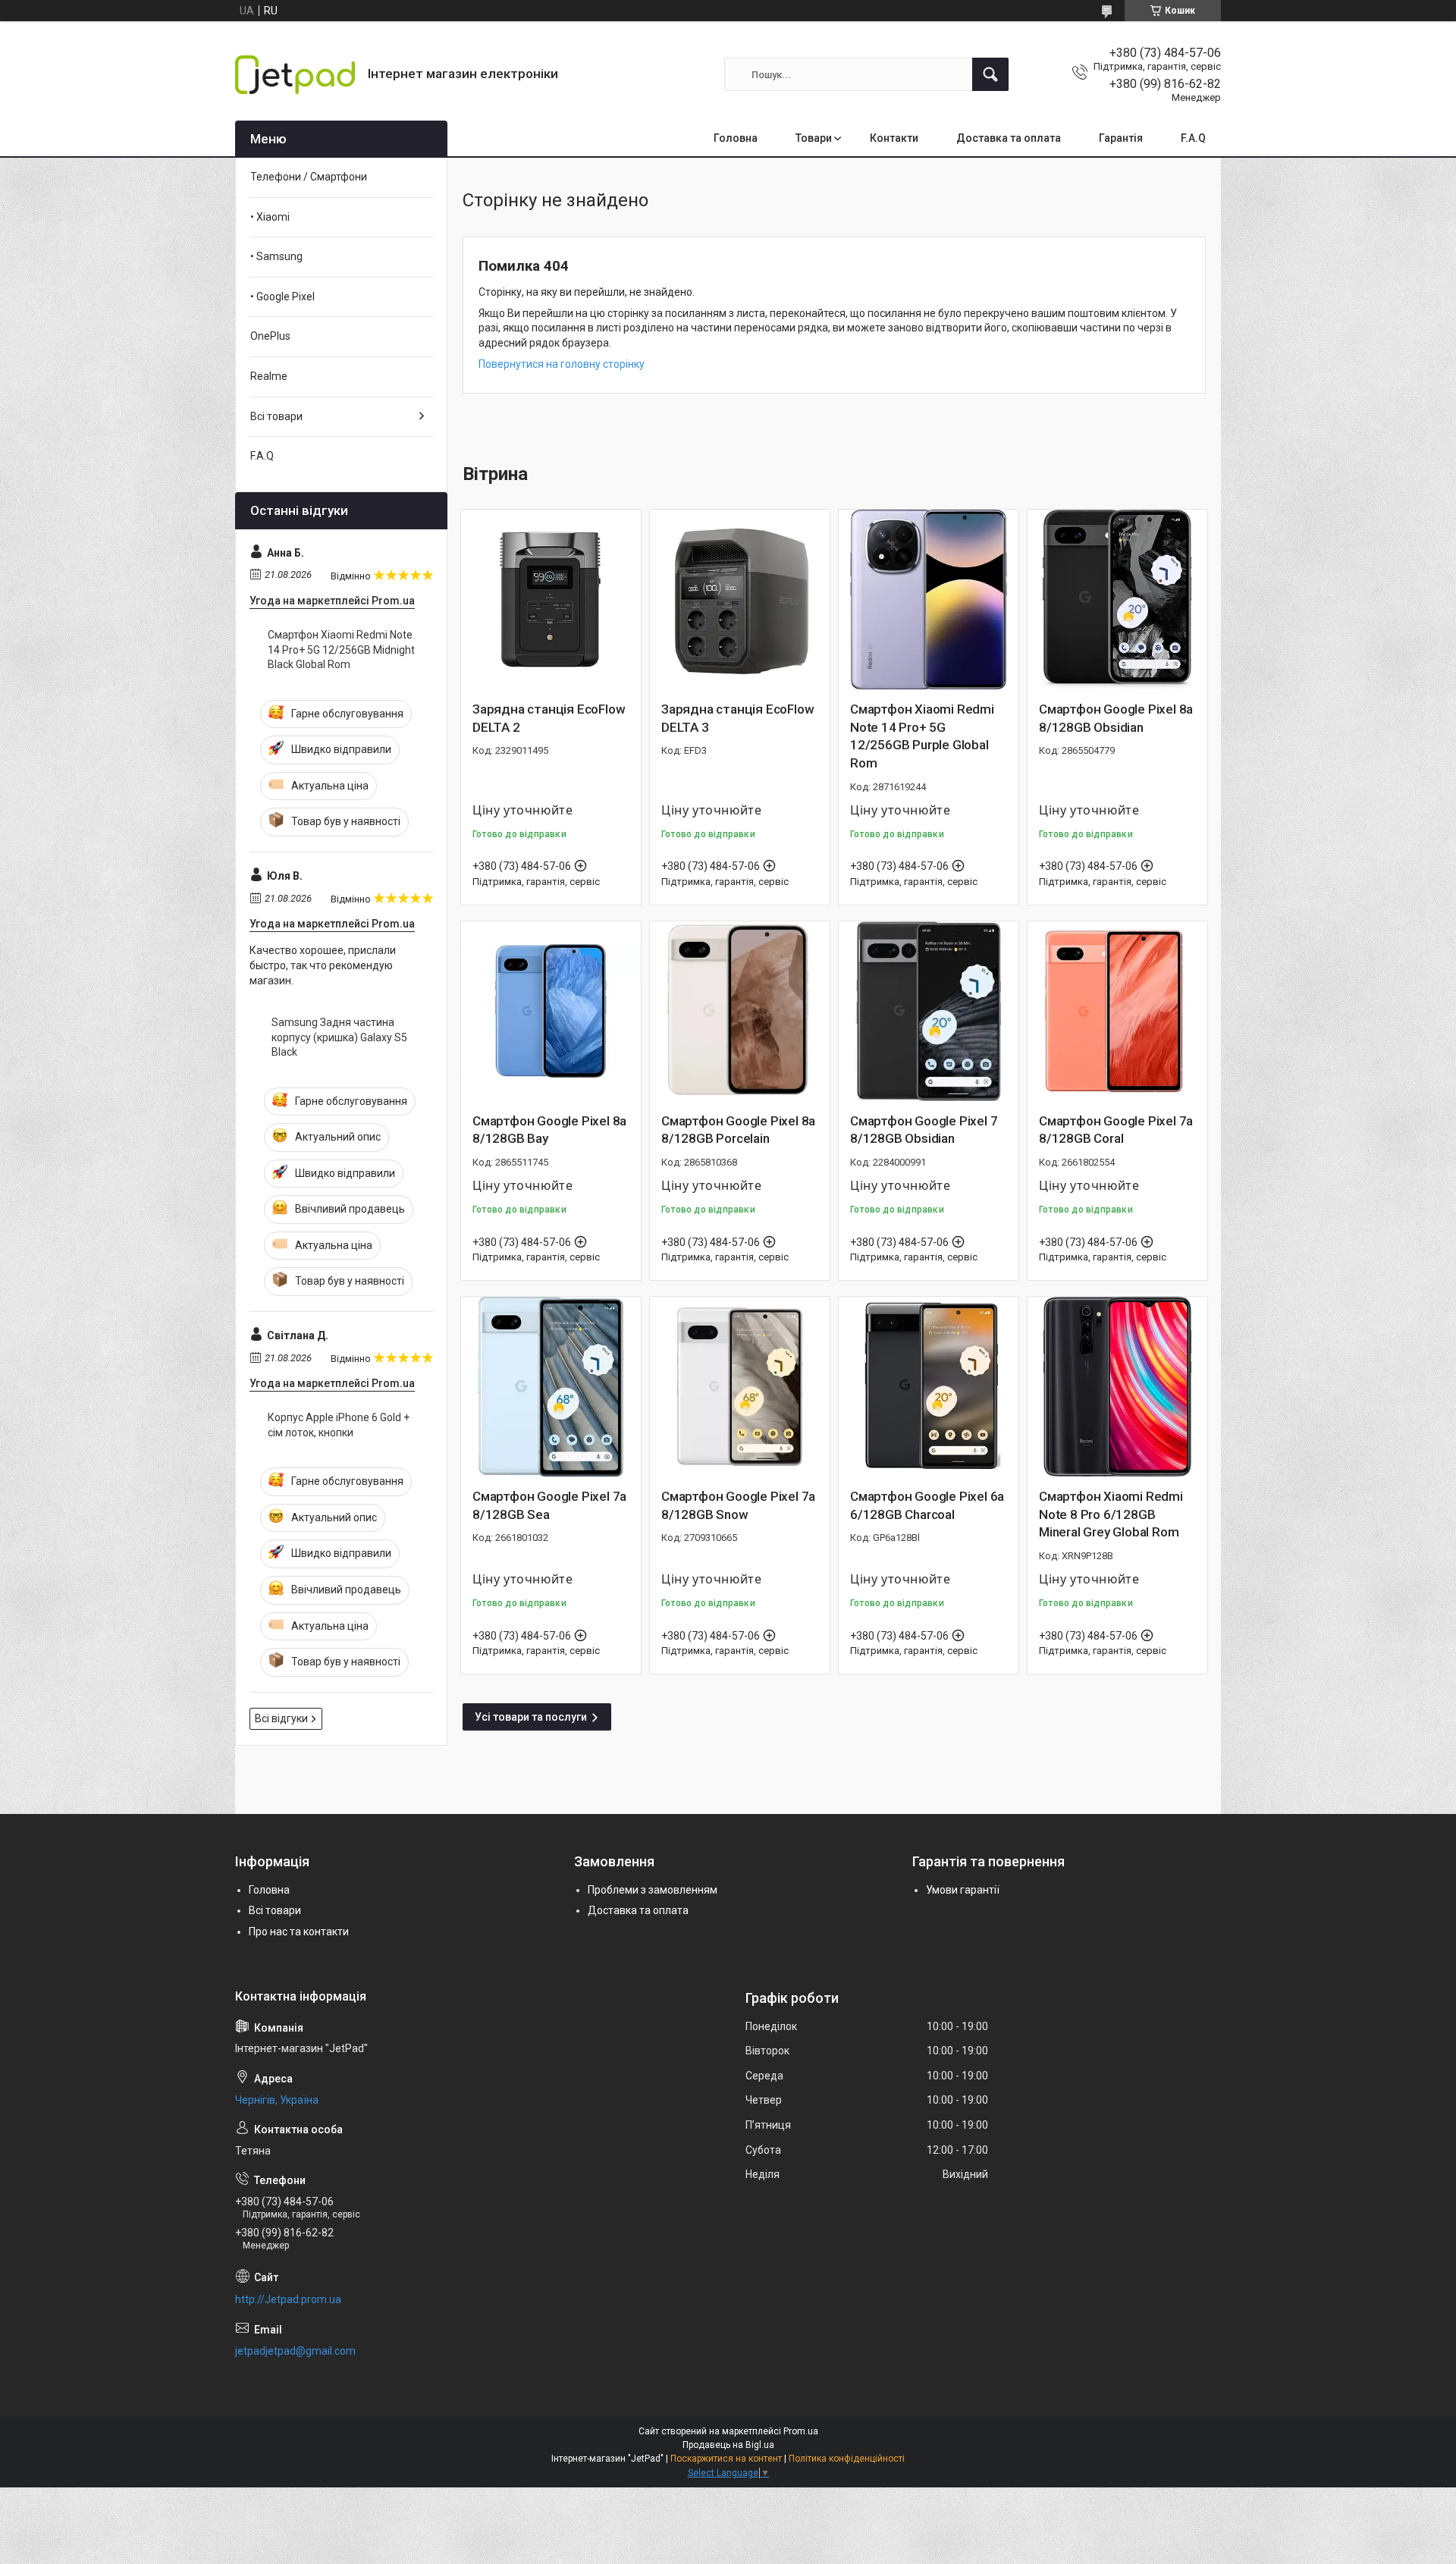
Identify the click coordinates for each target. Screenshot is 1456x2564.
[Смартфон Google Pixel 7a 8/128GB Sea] (551, 1387)
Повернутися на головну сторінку (562, 364)
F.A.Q (1193, 138)
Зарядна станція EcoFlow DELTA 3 (737, 718)
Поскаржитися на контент (726, 2459)
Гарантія (1121, 138)
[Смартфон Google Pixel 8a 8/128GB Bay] (551, 1011)
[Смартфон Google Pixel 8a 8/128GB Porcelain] (740, 1011)
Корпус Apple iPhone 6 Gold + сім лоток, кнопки (339, 1425)
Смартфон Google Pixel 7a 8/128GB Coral (1116, 1130)
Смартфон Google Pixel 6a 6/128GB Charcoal (927, 1505)
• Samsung (276, 256)
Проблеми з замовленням (653, 1890)
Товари (814, 138)
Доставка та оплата (1009, 138)
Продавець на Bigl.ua (728, 2445)
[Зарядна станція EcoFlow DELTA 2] (551, 599)
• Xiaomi (270, 217)
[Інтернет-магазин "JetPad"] (296, 75)
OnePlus (270, 336)
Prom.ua (801, 2431)
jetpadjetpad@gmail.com (295, 2351)
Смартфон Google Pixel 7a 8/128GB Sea (549, 1505)
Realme (269, 376)
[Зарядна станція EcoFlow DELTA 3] (740, 599)
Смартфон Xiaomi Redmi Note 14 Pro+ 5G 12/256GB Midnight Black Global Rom (341, 650)
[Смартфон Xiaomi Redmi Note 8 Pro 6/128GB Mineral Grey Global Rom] (1117, 1387)
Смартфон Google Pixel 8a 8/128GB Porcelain (738, 1130)
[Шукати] (990, 74)
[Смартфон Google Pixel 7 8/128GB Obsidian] (929, 1011)
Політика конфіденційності (847, 2459)
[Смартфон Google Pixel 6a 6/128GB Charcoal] (929, 1387)
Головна (736, 138)
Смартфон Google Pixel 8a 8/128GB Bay (549, 1130)
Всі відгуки (281, 1718)
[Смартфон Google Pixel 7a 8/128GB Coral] (1117, 1011)
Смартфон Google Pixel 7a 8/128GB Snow (738, 1505)
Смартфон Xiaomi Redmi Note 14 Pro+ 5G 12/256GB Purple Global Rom (922, 736)
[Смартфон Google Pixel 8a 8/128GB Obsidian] (1117, 599)
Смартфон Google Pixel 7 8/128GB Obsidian (924, 1130)
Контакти (894, 138)
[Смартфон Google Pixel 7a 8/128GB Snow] (740, 1387)
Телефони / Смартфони (309, 177)
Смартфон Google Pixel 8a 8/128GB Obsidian (1116, 718)
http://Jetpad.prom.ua (288, 2299)
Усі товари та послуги (531, 1717)
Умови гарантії (963, 1890)
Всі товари (276, 416)
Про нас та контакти (299, 1932)
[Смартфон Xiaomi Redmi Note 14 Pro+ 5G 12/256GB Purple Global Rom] (929, 599)
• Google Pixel (282, 297)
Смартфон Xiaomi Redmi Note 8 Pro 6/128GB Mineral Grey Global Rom (1111, 1514)
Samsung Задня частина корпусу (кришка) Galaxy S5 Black (339, 1037)
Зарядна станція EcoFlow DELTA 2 (549, 718)
